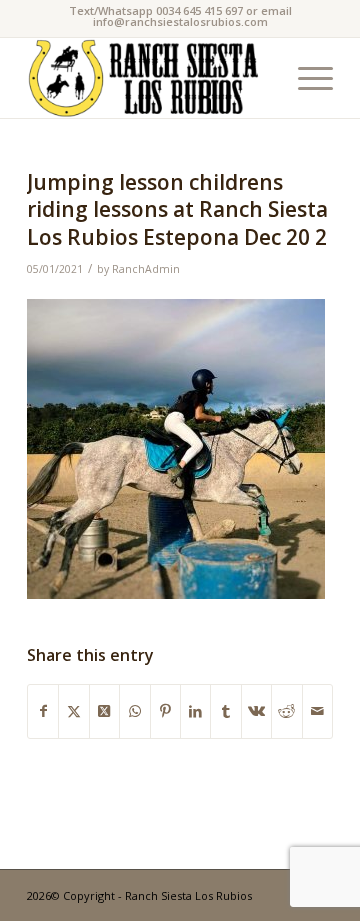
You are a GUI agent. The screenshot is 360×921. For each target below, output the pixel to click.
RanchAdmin (146, 269)
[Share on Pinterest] (165, 711)
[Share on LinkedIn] (195, 711)
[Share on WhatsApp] (134, 711)
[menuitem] (305, 78)
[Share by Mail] (317, 711)
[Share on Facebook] (43, 711)
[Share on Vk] (256, 711)
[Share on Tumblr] (225, 711)
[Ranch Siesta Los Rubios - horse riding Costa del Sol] (149, 78)
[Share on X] (73, 711)
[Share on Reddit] (286, 711)
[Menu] (305, 78)
